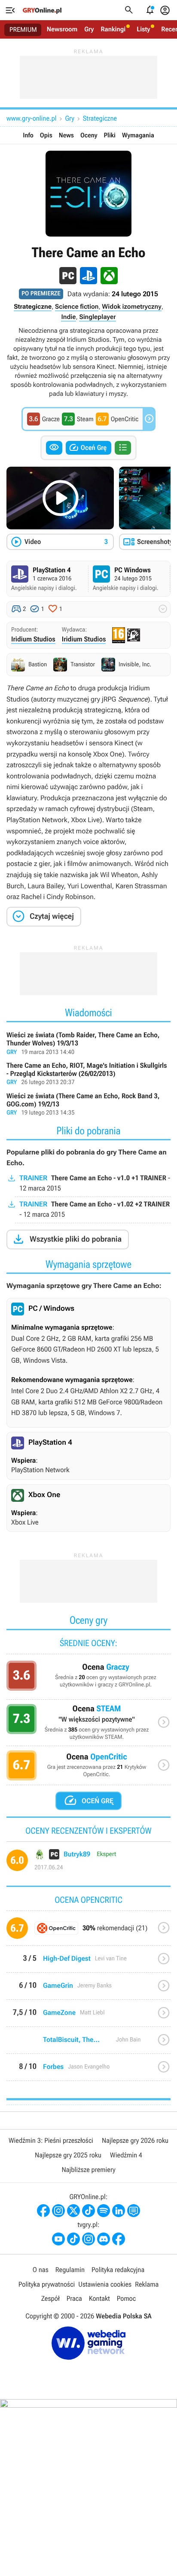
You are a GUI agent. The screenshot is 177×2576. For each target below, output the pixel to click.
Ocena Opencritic (88, 1768)
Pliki (110, 135)
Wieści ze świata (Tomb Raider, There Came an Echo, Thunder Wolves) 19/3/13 (88, 1044)
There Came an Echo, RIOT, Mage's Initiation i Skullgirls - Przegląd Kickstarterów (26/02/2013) (88, 1074)
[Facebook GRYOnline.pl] (43, 2211)
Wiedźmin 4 (126, 2155)
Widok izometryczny (131, 307)
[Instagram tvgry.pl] (88, 2239)
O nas (41, 2270)
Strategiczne (100, 118)
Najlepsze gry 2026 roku (135, 2140)
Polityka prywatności (47, 2284)
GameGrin (88, 1989)
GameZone (88, 2016)
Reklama (147, 2284)
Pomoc (126, 2298)
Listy (143, 29)
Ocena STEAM (88, 1725)
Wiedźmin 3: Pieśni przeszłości (51, 2140)
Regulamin (70, 2270)
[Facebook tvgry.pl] (119, 2239)
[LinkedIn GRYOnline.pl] (119, 2211)
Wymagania (138, 135)
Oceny (89, 135)
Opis (46, 135)
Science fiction (77, 307)
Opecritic (88, 1931)
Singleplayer (97, 317)
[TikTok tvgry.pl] (73, 2239)
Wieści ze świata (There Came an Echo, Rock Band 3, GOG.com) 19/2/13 (88, 1105)
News (66, 135)
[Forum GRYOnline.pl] (134, 2211)
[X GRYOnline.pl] (73, 2211)
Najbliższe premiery (88, 2170)
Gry (89, 29)
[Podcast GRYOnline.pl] (104, 2211)
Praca (74, 2298)
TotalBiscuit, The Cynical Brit (88, 2043)
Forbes (88, 2070)
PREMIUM (23, 30)
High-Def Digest (88, 1962)
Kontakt (99, 2298)
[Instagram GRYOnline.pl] (58, 2211)
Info (28, 135)
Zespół (50, 2298)
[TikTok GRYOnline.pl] (88, 2211)
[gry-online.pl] (42, 10)
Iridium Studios (33, 639)
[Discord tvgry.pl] (104, 2239)
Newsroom (62, 29)
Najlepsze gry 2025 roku (68, 2155)
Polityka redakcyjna (118, 2270)
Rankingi (113, 29)
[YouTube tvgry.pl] (58, 2239)
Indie (68, 317)
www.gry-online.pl (31, 118)
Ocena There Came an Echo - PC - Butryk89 (88, 1864)
